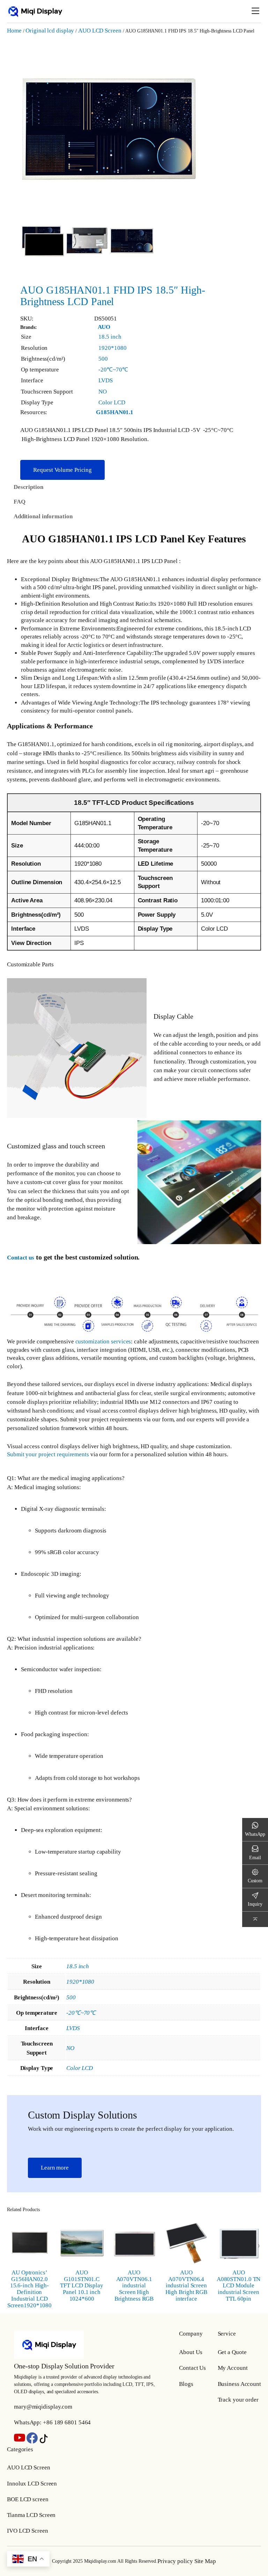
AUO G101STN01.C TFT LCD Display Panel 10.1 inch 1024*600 (82, 2286)
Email (255, 1857)
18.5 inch (110, 337)
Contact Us (192, 2368)
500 (103, 359)
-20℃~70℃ (113, 370)
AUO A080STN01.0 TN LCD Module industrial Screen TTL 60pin (239, 2286)
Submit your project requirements (48, 1454)
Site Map (205, 2561)
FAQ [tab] (20, 502)
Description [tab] (28, 487)
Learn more (55, 2168)
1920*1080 (112, 348)
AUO (104, 327)
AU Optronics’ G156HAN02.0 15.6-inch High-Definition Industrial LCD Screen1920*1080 (30, 2289)
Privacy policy (175, 2561)
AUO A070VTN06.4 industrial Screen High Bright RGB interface (187, 2286)
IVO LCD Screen (28, 2531)
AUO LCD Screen (100, 31)
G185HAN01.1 (115, 412)
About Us (191, 2352)
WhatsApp (255, 1834)
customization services (103, 1341)
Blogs (186, 2384)
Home (14, 31)
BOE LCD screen (28, 2499)
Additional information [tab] (43, 516)
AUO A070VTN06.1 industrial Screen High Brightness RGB (134, 2286)
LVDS (106, 380)
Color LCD (112, 402)
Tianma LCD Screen (31, 2515)
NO (103, 392)
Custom (255, 1881)
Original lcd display (50, 31)
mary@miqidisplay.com (43, 2407)
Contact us (21, 1258)
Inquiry (255, 1904)
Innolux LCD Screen (32, 2484)
